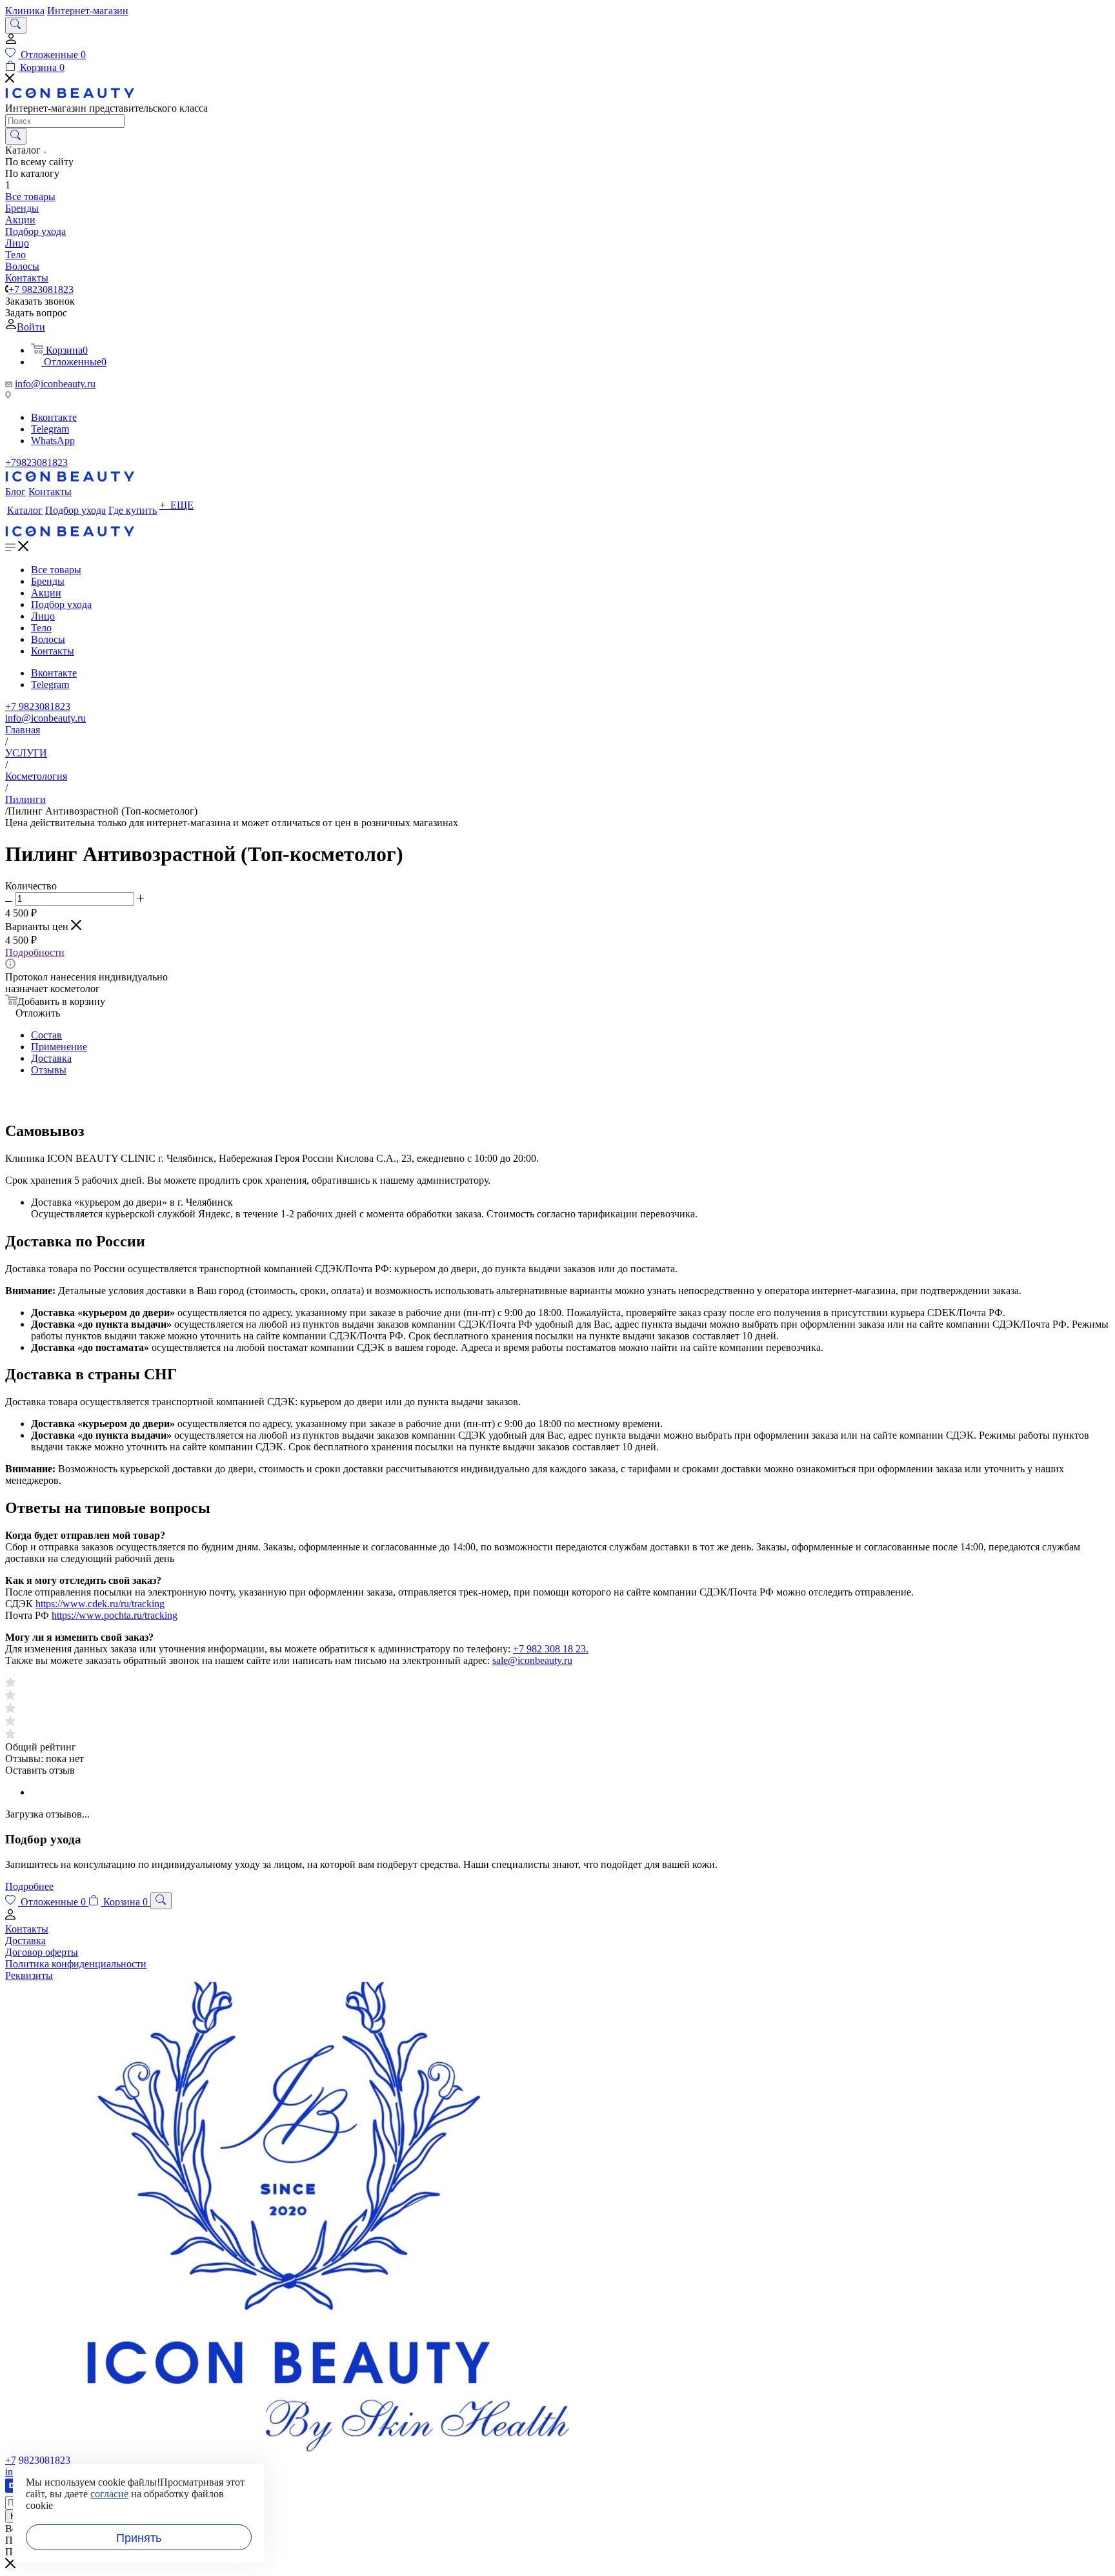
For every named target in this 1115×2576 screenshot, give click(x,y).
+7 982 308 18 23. (551, 1649)
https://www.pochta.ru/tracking (115, 1615)
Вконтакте (54, 417)
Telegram (50, 429)
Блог (15, 492)
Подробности (35, 952)
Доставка (51, 1058)
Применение (59, 1047)
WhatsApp (53, 441)
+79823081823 (36, 462)
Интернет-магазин (88, 11)
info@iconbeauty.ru (55, 384)
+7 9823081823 (41, 289)
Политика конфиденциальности (76, 1964)
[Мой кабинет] (11, 42)
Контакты (50, 492)
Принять (139, 2538)
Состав (46, 1035)
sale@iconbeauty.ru (532, 1660)
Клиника (25, 11)
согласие (109, 2494)
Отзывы (49, 1070)
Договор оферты (42, 1952)
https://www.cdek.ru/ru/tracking (100, 1604)
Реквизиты (29, 1975)
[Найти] (16, 136)
